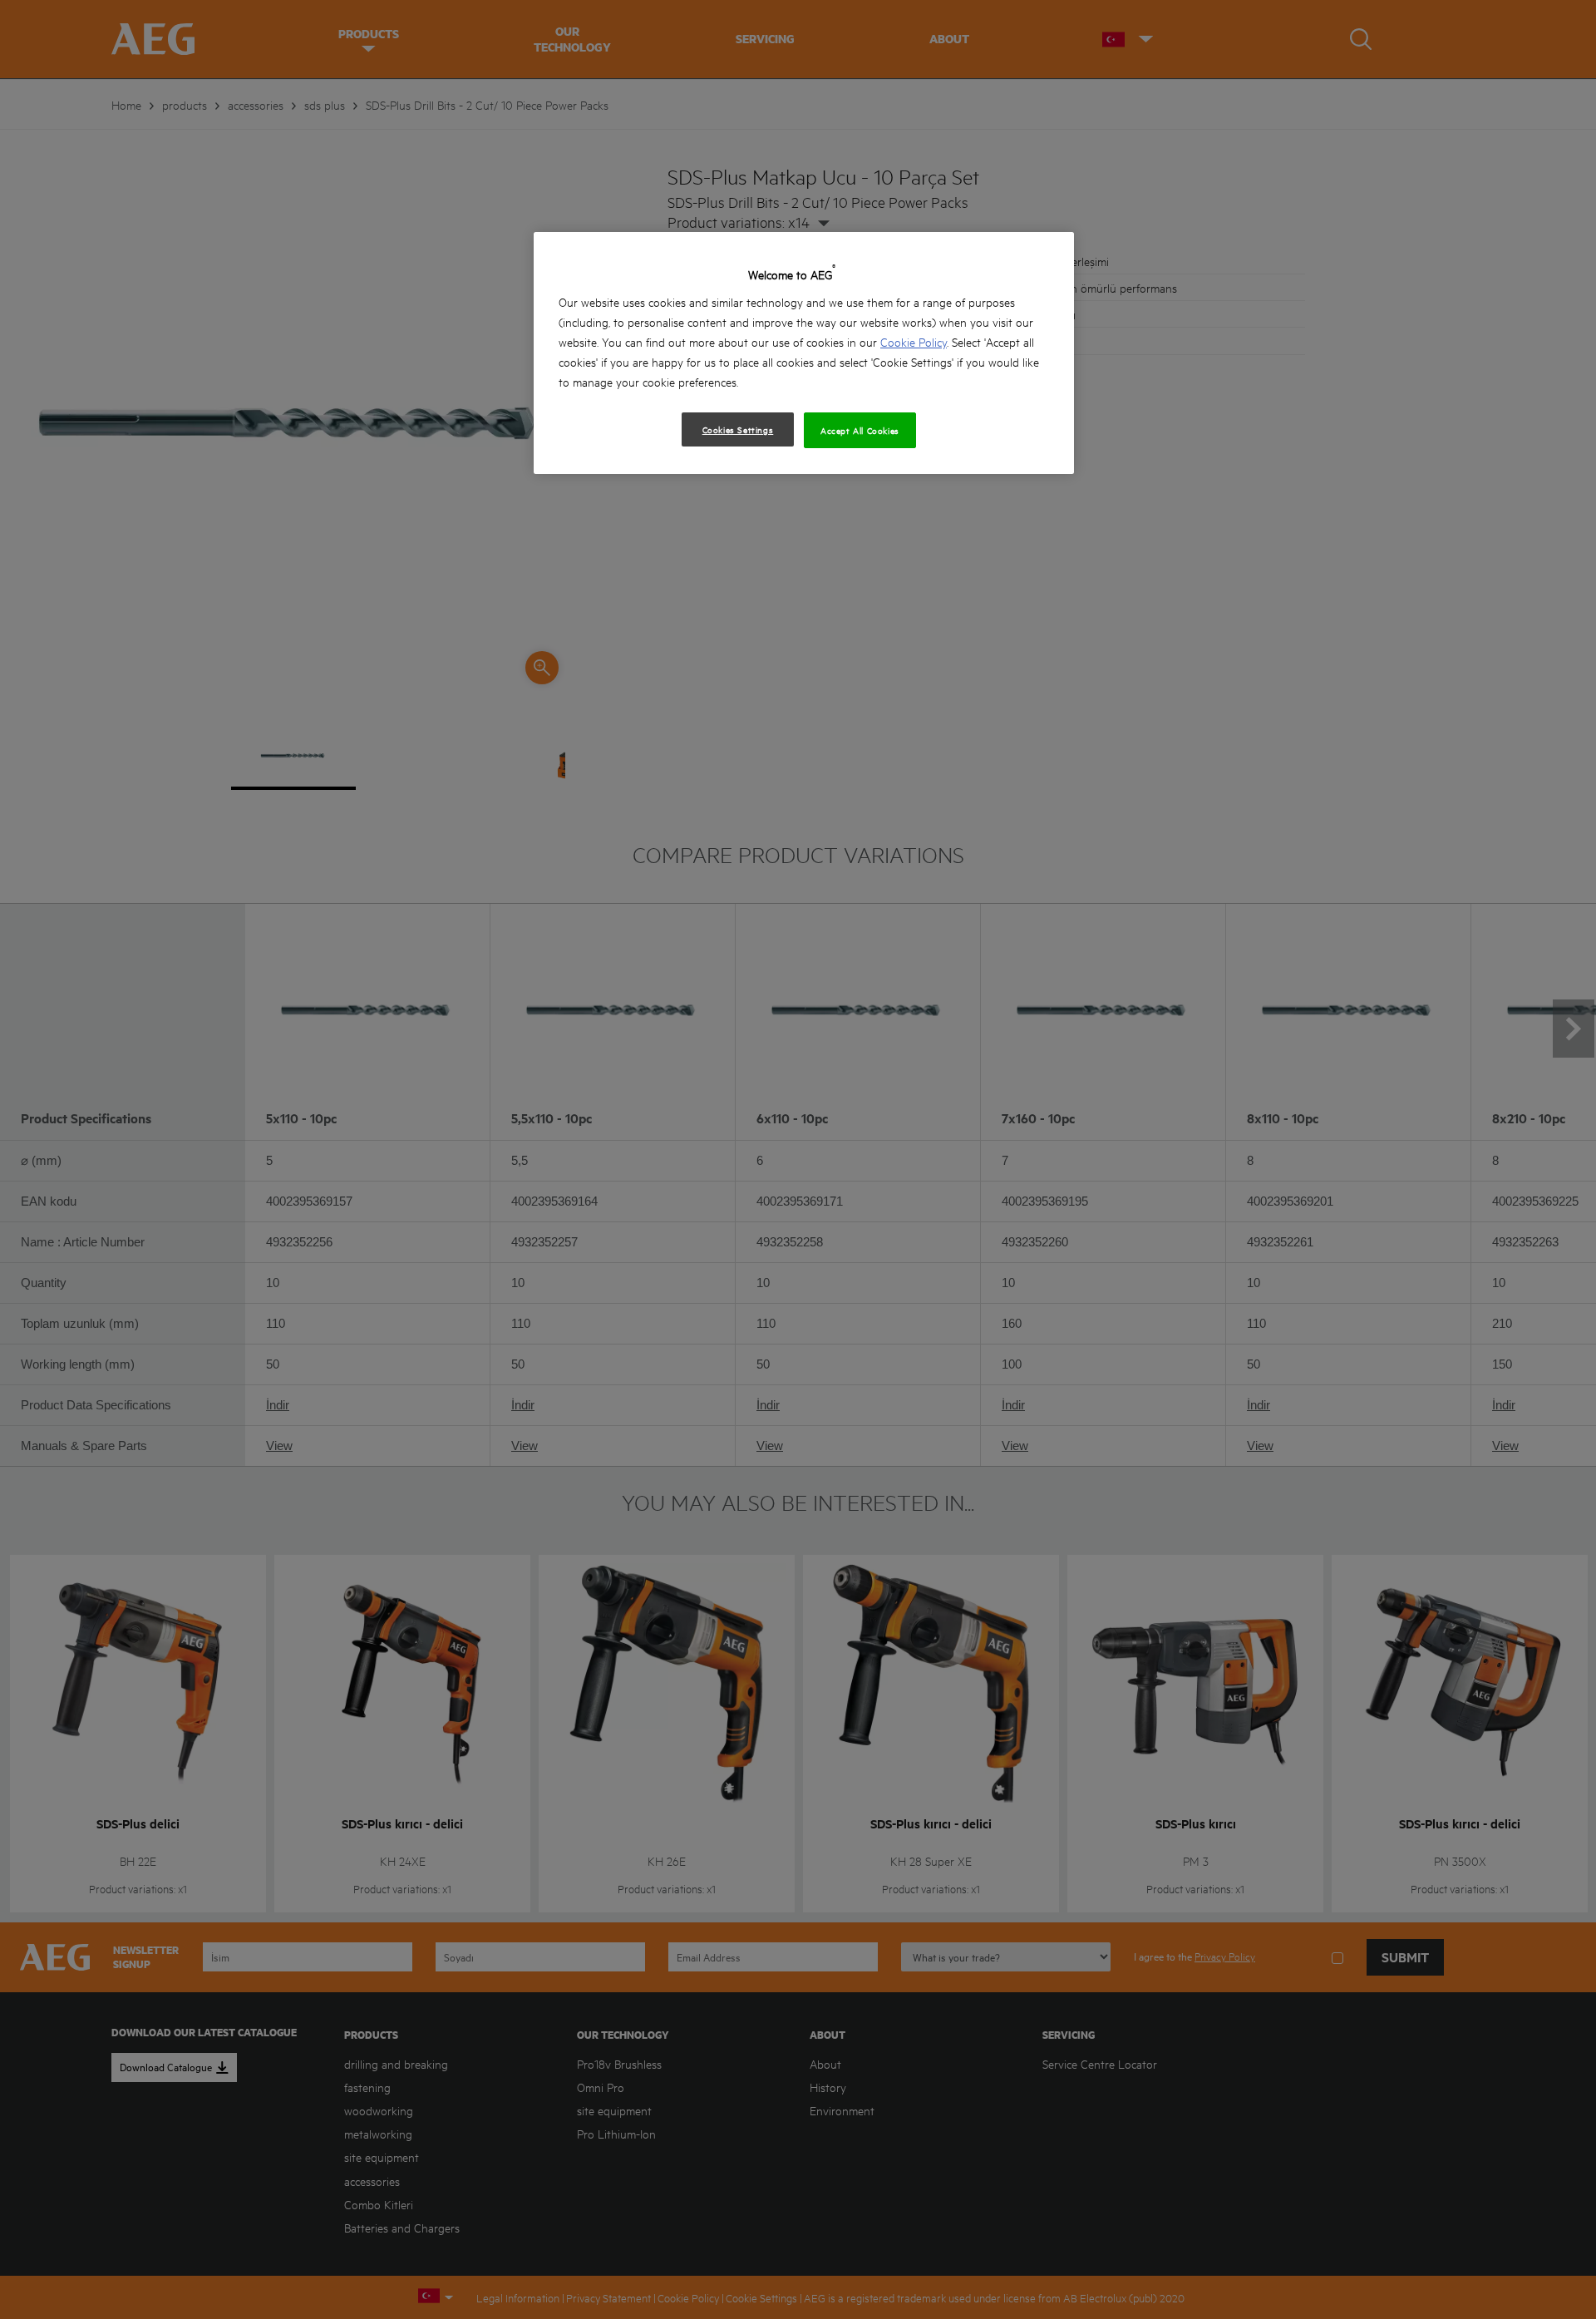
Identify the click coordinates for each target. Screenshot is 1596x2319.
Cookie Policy (914, 341)
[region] (804, 353)
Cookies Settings (738, 429)
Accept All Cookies (860, 430)
